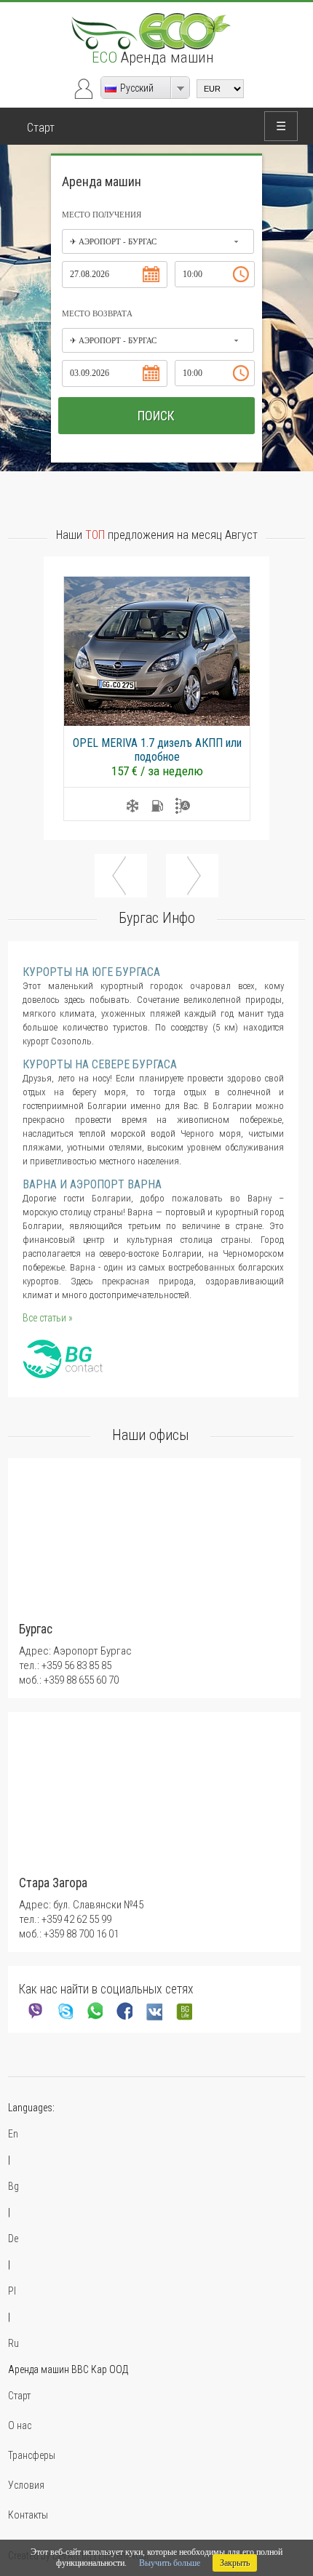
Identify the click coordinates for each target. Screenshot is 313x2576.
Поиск (156, 416)
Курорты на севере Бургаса (100, 1064)
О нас (20, 2425)
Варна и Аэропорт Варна (92, 1184)
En (13, 2134)
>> (192, 876)
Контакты (28, 2515)
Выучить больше (170, 2563)
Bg (13, 2186)
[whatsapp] (94, 2011)
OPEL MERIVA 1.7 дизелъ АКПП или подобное (157, 750)
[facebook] (123, 2011)
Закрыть (235, 2563)
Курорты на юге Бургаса (91, 972)
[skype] (64, 2011)
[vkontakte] (153, 2011)
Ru (13, 2343)
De (13, 2239)
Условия (26, 2485)
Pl (12, 2291)
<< (121, 876)
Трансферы (32, 2455)
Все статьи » (48, 1318)
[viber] (34, 2011)
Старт (41, 128)
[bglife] (183, 2011)
